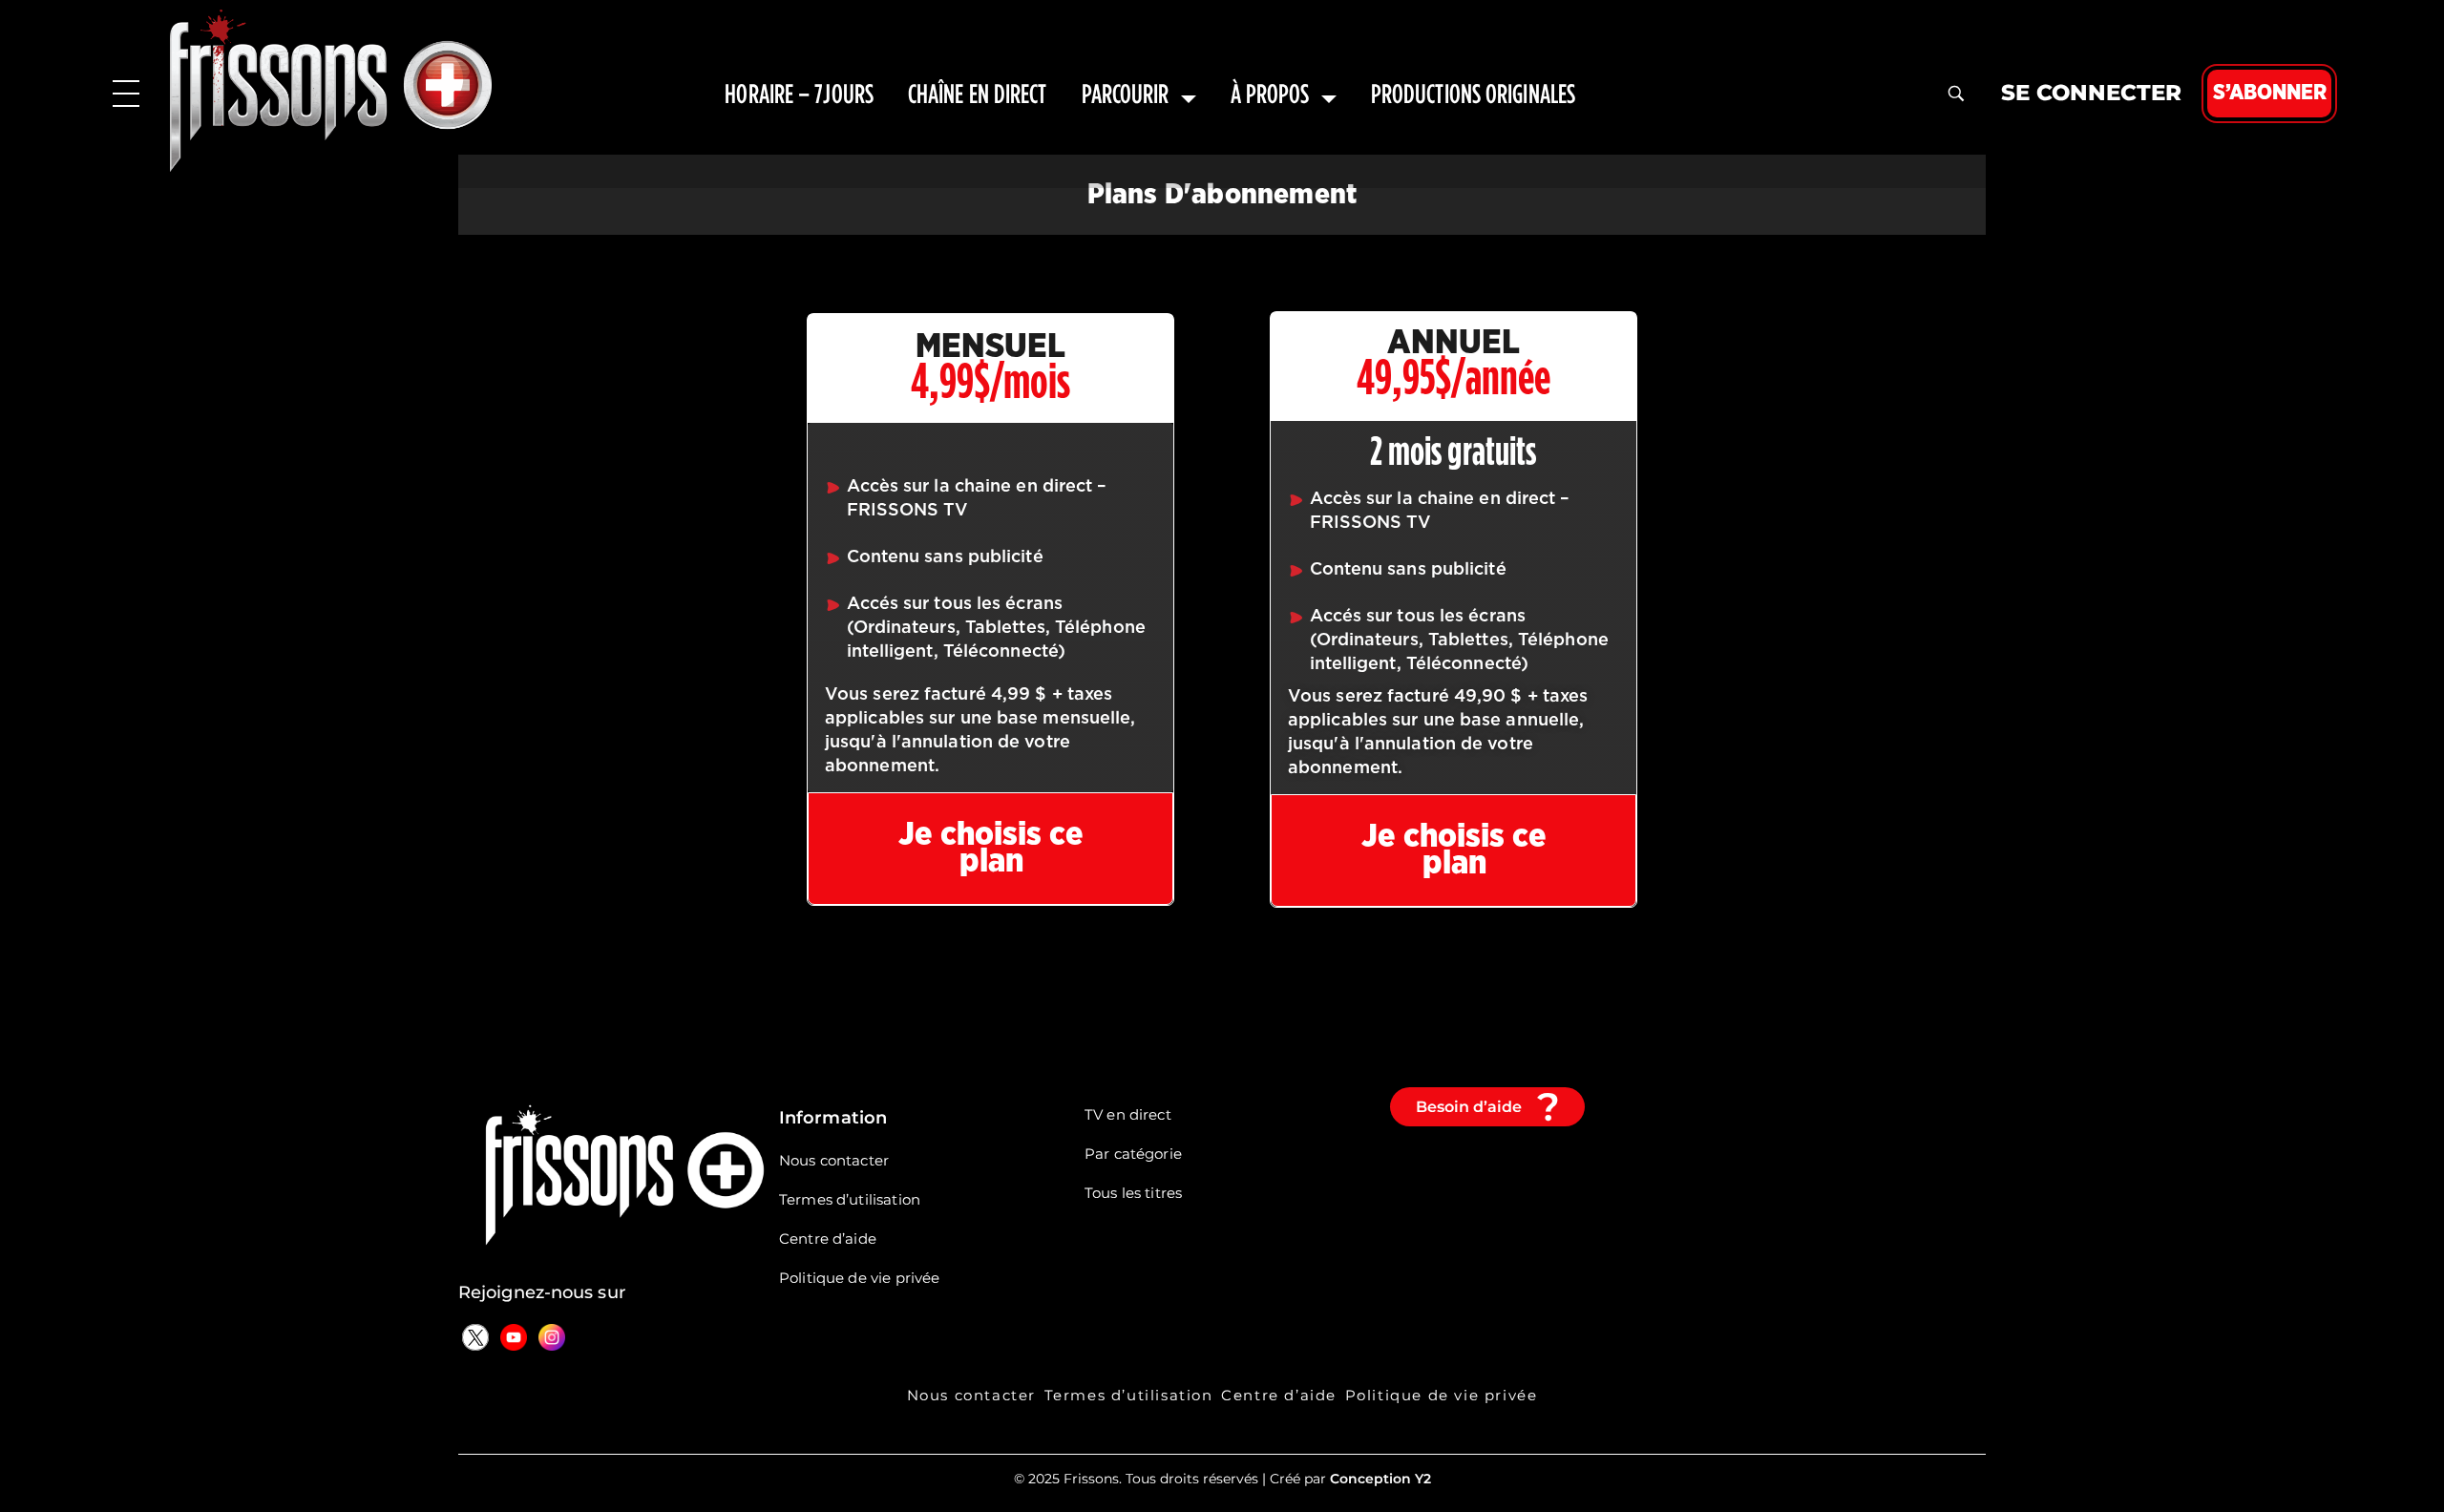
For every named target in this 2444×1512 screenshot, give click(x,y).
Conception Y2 (1380, 1479)
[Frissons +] (330, 91)
